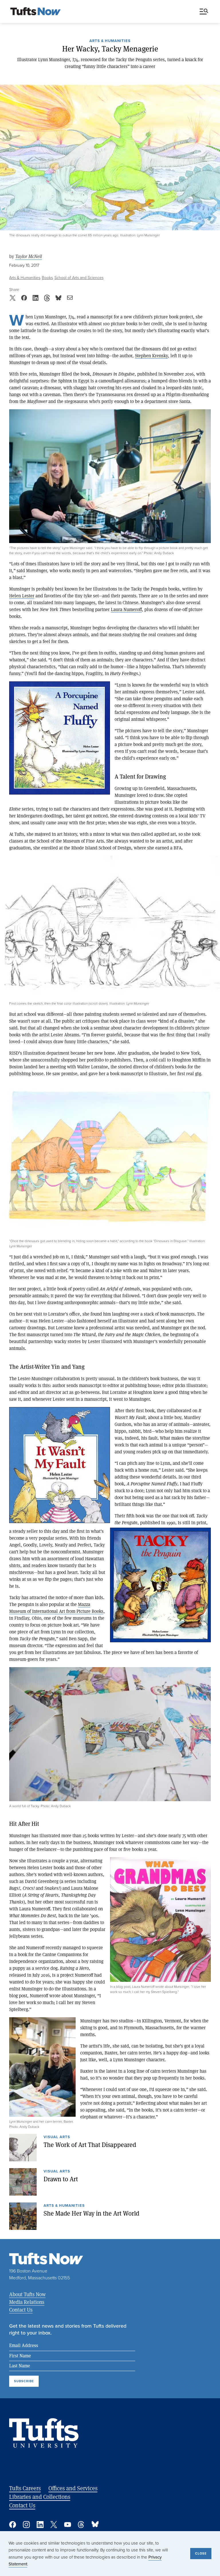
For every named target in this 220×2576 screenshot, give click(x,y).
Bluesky (95, 2525)
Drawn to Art (61, 2179)
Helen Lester (22, 595)
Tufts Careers (25, 2488)
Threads (81, 2525)
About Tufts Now (27, 2294)
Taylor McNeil (29, 257)
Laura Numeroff (126, 609)
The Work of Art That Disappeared (90, 2145)
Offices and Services (73, 2488)
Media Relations (27, 2302)
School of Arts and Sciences (79, 278)
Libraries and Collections (40, 2497)
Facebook (13, 2525)
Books (47, 278)
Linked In (40, 2525)
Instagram (26, 2525)
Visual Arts (57, 2137)
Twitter (54, 2525)
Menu (205, 12)
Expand (110, 476)
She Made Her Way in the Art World (91, 2213)
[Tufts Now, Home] (36, 12)
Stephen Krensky (151, 355)
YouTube (68, 2525)
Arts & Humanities (110, 41)
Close (201, 2553)
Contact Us (21, 2310)
